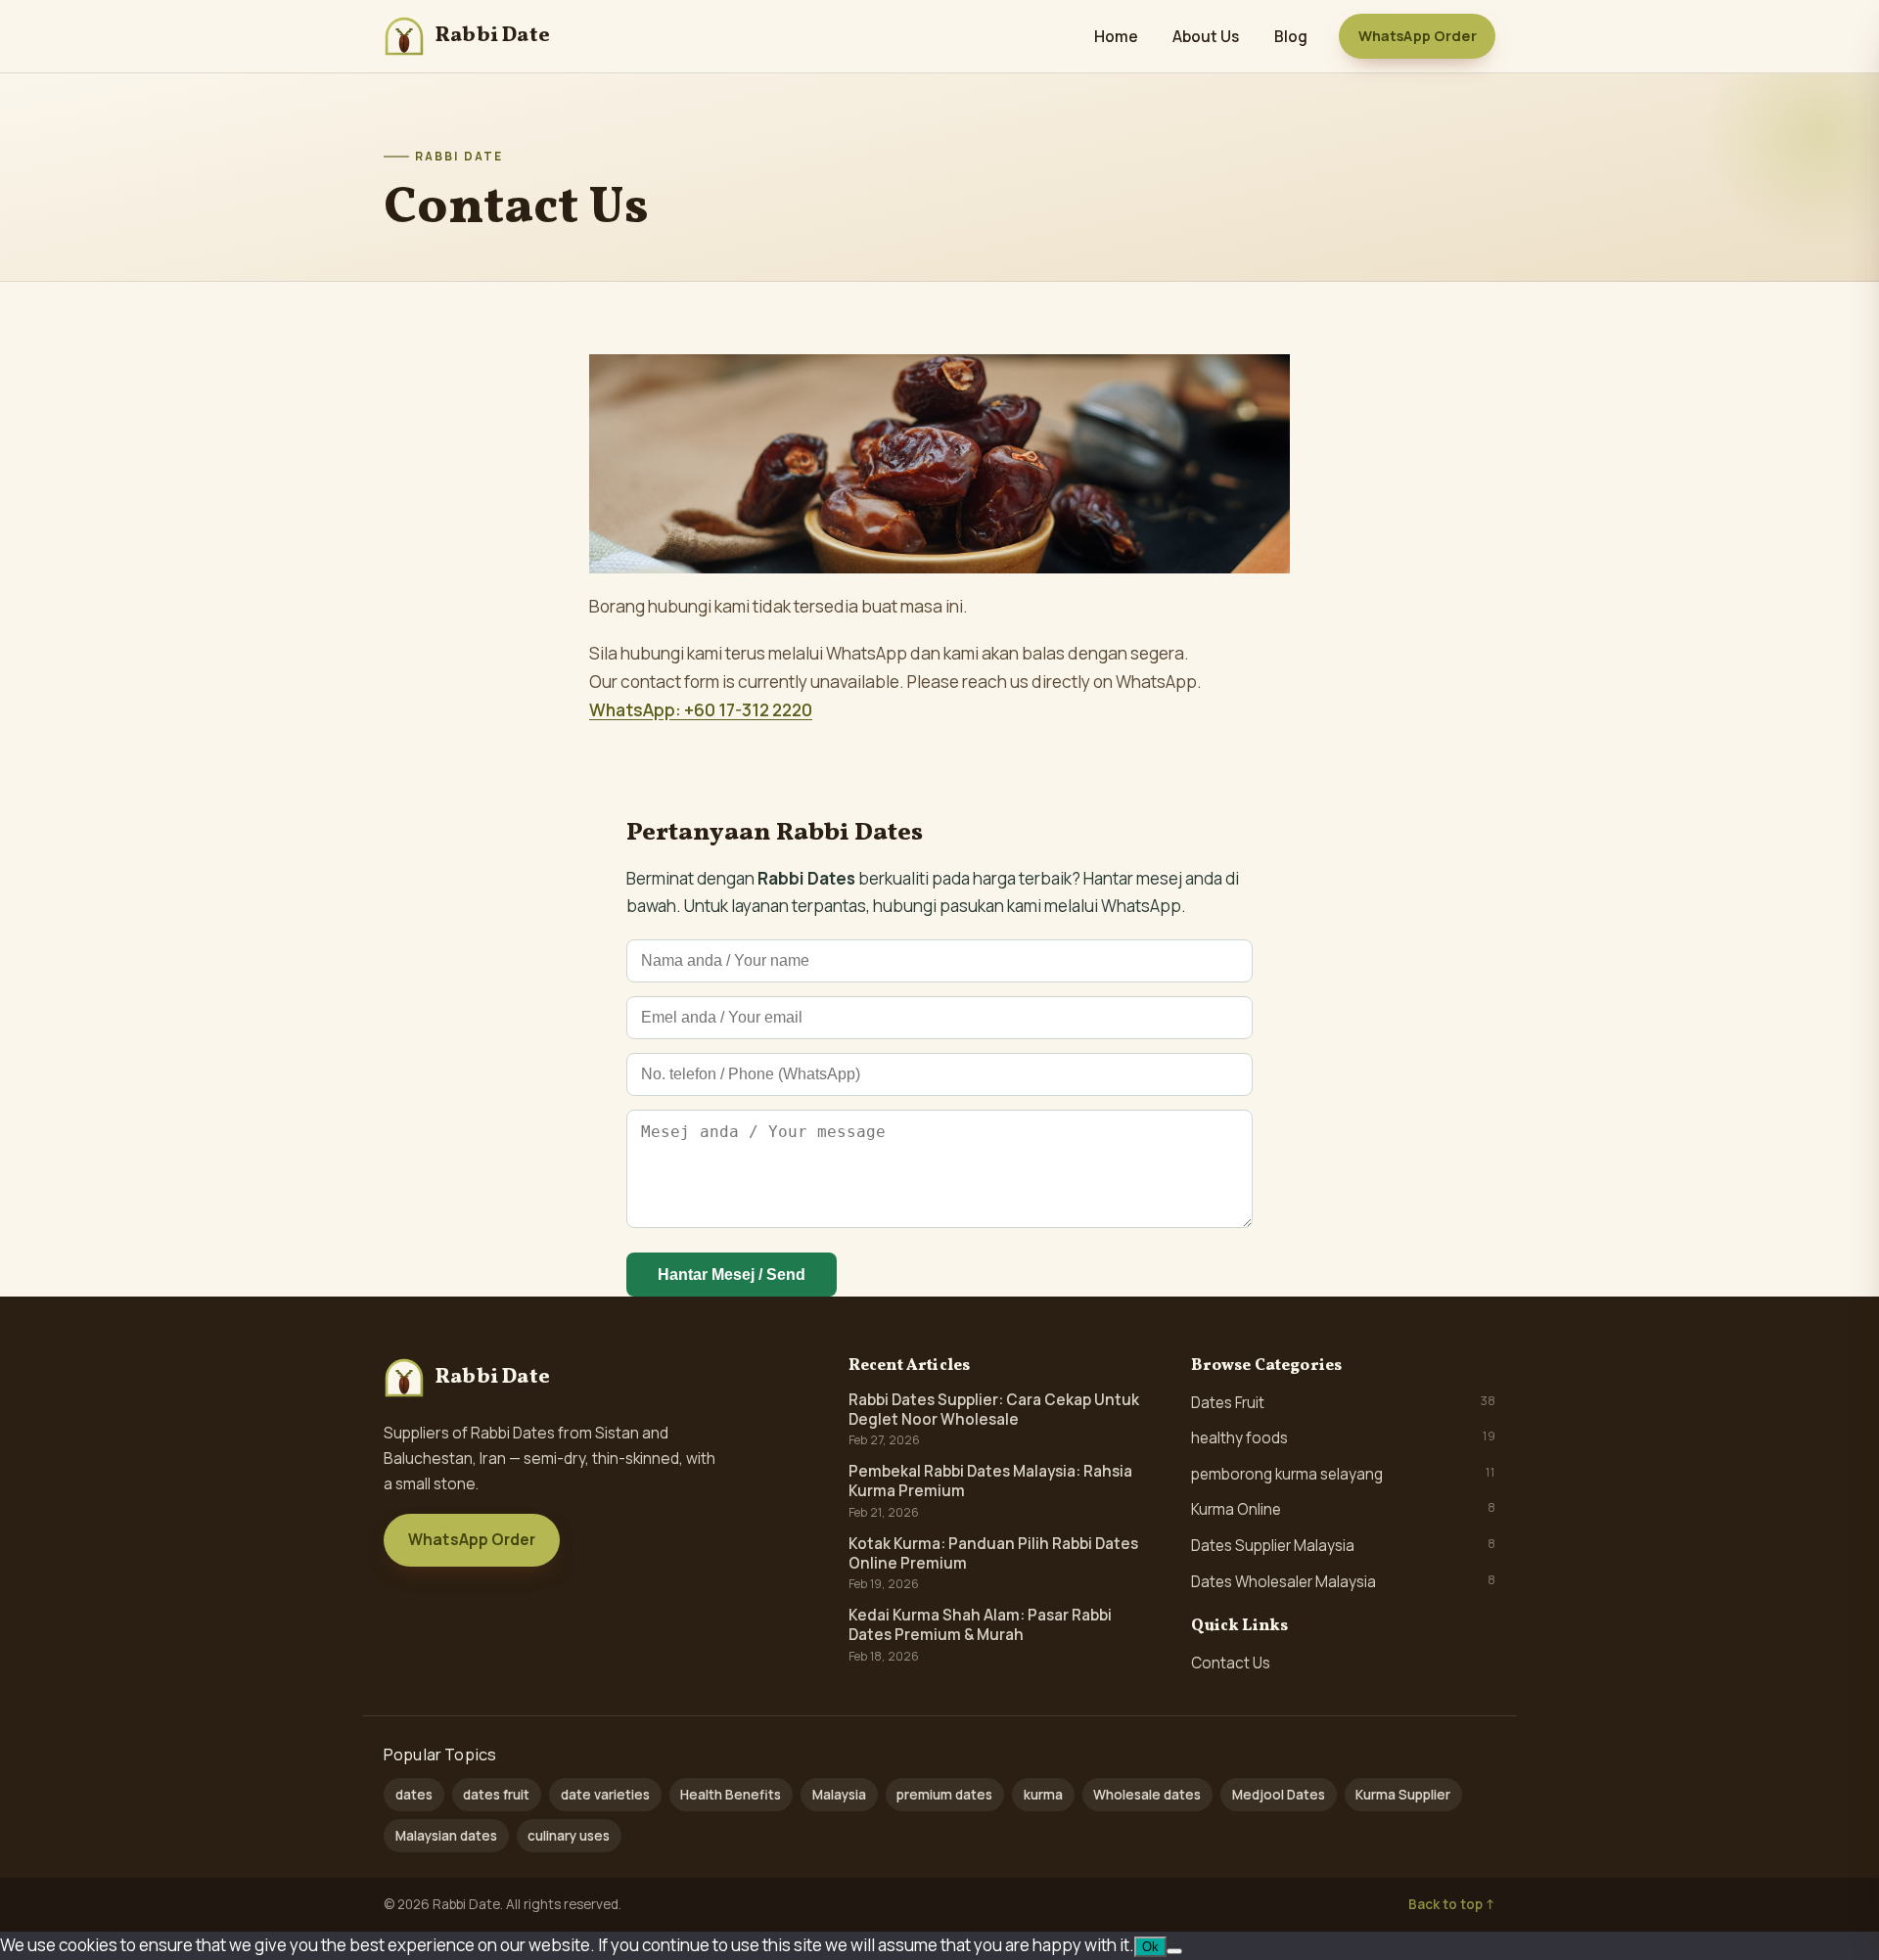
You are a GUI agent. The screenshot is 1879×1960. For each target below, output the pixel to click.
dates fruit (496, 1795)
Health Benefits (731, 1795)
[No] (1174, 1951)
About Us (1206, 36)
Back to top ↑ (1452, 1904)
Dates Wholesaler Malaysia (1343, 1581)
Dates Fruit (1343, 1402)
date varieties (605, 1795)
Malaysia (839, 1795)
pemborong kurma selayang (1343, 1474)
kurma (1043, 1795)
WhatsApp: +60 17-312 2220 (701, 710)
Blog (1291, 36)
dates (414, 1795)
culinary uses (569, 1836)
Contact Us (1231, 1663)
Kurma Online (1343, 1509)
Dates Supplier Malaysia (1343, 1545)
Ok (1150, 1947)
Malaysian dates (446, 1836)
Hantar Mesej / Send (732, 1274)
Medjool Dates (1279, 1795)
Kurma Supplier (1403, 1795)
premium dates (944, 1795)
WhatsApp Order (1418, 36)
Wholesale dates (1147, 1795)
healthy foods (1343, 1437)
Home (1116, 36)
